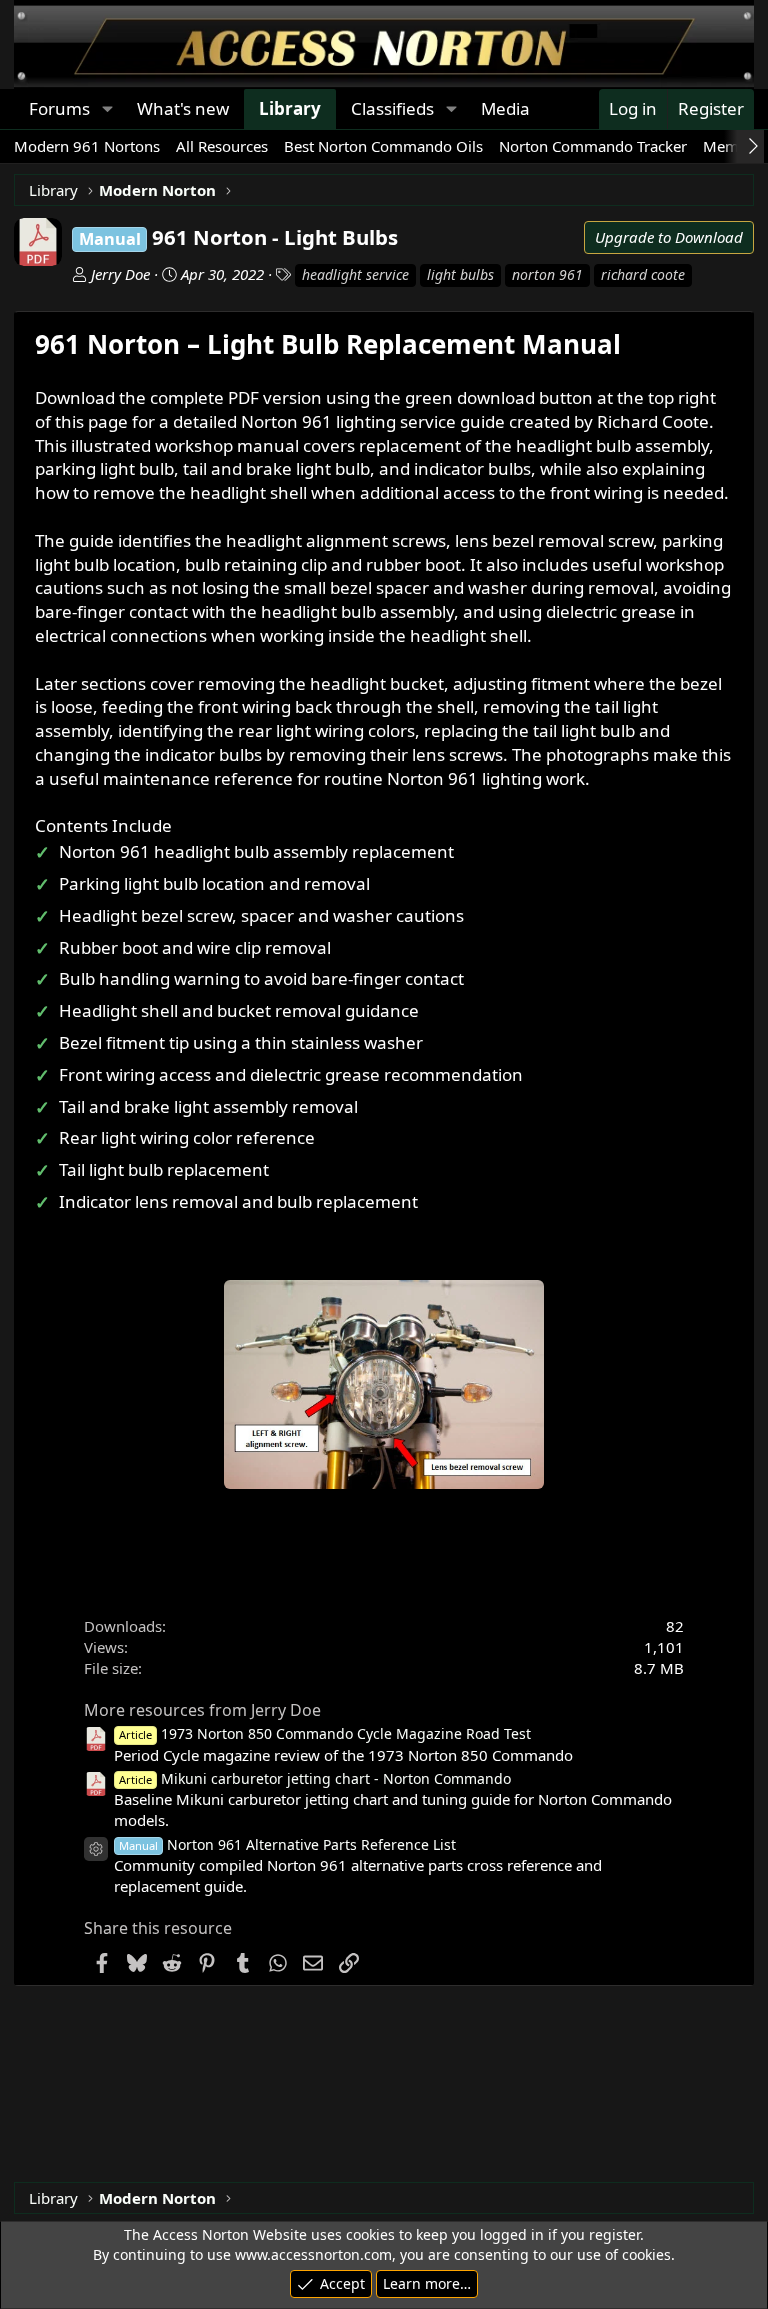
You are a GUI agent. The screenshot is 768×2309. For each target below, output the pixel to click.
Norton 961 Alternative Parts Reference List (287, 1844)
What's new (183, 108)
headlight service (355, 274)
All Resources (222, 146)
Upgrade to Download (669, 237)
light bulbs (460, 274)
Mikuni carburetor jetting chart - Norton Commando (315, 1778)
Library (290, 108)
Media (505, 108)
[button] (107, 109)
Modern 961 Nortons (87, 146)
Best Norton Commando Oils (383, 146)
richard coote (643, 274)
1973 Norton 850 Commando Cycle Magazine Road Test (325, 1733)
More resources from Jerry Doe (202, 1710)
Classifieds (392, 108)
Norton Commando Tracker (593, 146)
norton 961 (547, 274)
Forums (59, 108)
